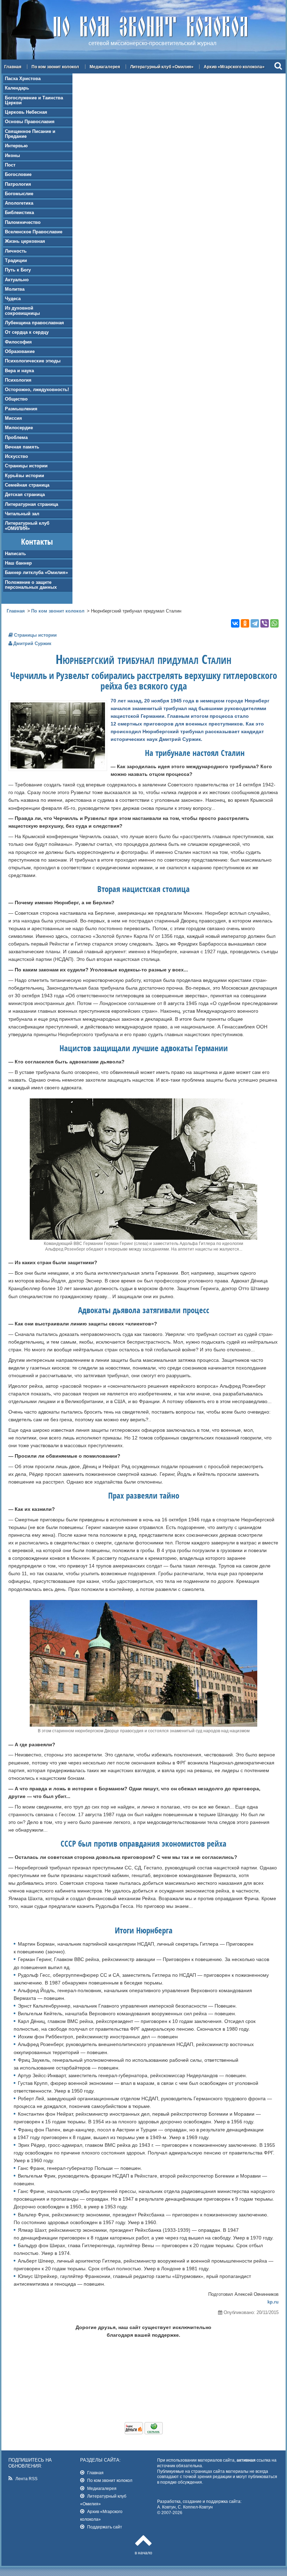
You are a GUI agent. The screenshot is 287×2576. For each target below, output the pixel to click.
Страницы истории (26, 466)
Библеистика (19, 213)
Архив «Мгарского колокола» (234, 67)
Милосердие (19, 428)
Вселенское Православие (34, 232)
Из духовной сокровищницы (22, 310)
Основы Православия (30, 122)
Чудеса (13, 299)
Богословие (18, 174)
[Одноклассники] (245, 623)
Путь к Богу (18, 270)
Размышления (21, 409)
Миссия (13, 418)
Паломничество (23, 222)
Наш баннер (18, 563)
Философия (18, 342)
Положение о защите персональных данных (31, 585)
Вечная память (22, 447)
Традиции (16, 260)
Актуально (17, 280)
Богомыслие (19, 194)
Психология (18, 380)
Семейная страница (27, 485)
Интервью (16, 146)
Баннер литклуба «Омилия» (36, 572)
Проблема (16, 437)
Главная (13, 67)
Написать (15, 554)
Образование (20, 351)
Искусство (16, 456)
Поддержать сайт (105, 2527)
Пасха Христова (23, 79)
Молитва (15, 289)
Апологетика (19, 203)
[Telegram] (255, 623)
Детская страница (25, 494)
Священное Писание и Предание (30, 134)
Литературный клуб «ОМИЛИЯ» (27, 526)
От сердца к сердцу (27, 332)
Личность (16, 251)
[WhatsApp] (274, 623)
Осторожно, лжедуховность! (37, 390)
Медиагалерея (105, 67)
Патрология (18, 184)
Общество (16, 399)
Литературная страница (31, 504)
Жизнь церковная (25, 241)
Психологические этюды (33, 361)
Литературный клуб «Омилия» (162, 67)
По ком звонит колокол (55, 67)
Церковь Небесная (26, 112)
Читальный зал (22, 514)
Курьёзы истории (24, 476)
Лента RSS (26, 2479)
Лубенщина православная (34, 323)
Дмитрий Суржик (32, 643)
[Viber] (265, 623)
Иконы (12, 155)
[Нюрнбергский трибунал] (58, 767)
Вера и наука (19, 371)
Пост (10, 165)
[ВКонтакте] (235, 623)
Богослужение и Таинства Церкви (34, 100)
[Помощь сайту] (144, 2433)
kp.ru (273, 2302)
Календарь (17, 88)
